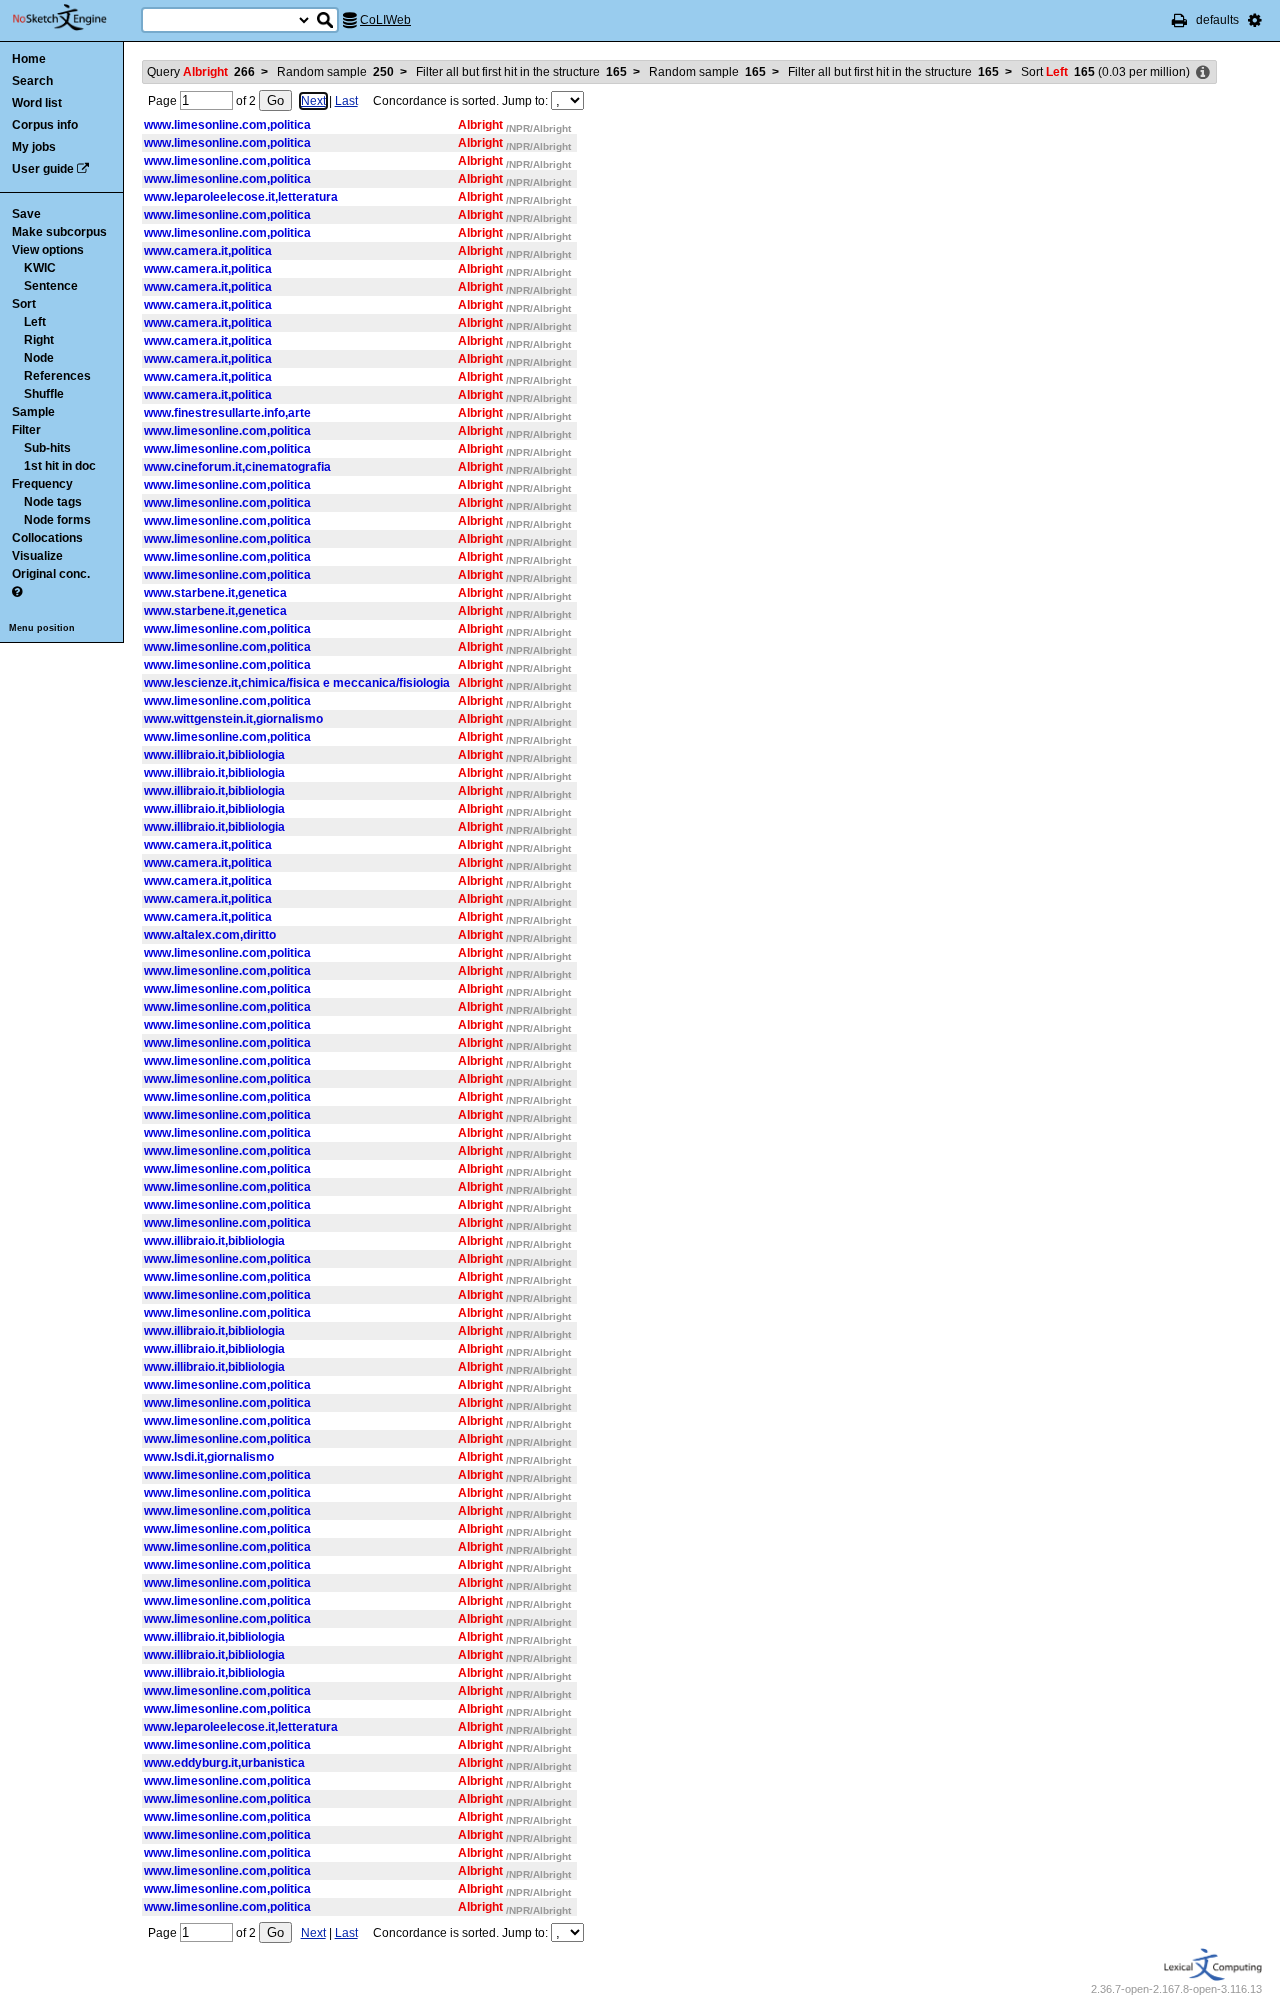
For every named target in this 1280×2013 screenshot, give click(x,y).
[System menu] (1255, 20)
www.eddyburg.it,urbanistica (224, 1763)
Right (39, 340)
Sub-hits (47, 448)
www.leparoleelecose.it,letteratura (241, 197)
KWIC (40, 268)
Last (346, 101)
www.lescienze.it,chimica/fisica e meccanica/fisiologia (297, 683)
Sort (24, 304)
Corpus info (45, 125)
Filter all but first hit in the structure (521, 72)
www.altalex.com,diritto (210, 935)
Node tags (53, 502)
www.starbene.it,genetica (215, 593)
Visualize (37, 556)
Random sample (335, 72)
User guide (43, 169)
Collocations (47, 538)
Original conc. (51, 574)
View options (48, 250)
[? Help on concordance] (17, 592)
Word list (37, 103)
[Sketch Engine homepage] (74, 18)
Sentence (51, 286)
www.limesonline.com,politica (227, 125)
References (57, 376)
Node (39, 358)
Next (313, 101)
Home (29, 59)
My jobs (34, 147)
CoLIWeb (385, 20)
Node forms (57, 520)
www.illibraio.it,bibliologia (214, 755)
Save (26, 214)
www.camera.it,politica (208, 251)
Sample (33, 412)
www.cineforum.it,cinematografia (237, 467)
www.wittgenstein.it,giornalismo (233, 719)
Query (201, 72)
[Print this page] (1179, 20)
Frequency (42, 484)
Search (32, 81)
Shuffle (44, 394)
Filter (26, 430)
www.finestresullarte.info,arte (227, 413)
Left (35, 322)
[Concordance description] (1203, 73)
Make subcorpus (59, 232)
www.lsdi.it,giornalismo (209, 1457)
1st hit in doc (60, 466)
